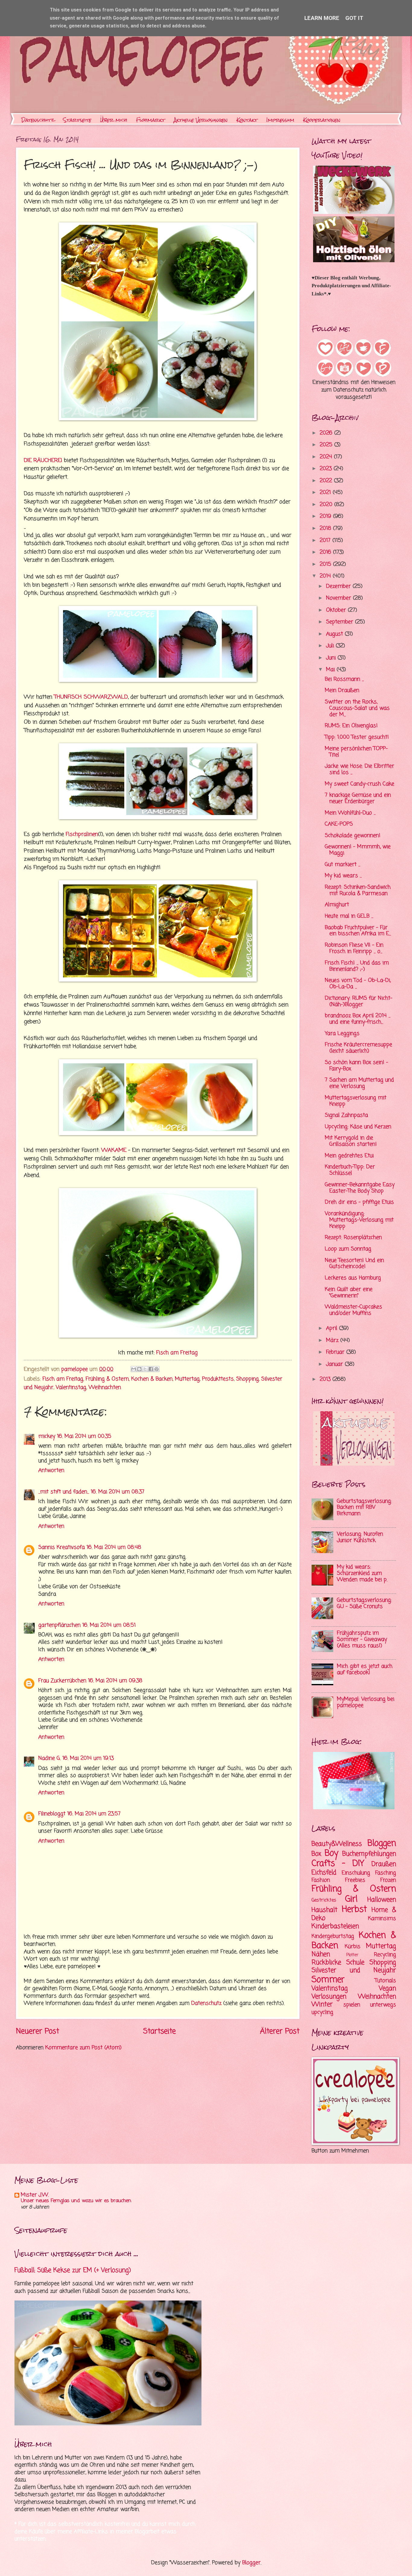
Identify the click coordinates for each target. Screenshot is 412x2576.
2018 (326, 529)
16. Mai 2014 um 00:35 (84, 1436)
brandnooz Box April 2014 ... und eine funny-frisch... (358, 1019)
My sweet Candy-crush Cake (360, 784)
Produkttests (218, 1379)
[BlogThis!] (139, 1369)
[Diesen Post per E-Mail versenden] (134, 1369)
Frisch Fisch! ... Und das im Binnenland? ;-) (357, 966)
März (333, 1341)
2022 (327, 481)
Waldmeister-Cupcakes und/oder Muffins (353, 1310)
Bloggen (382, 1844)
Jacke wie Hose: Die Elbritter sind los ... (360, 769)
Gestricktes (324, 1900)
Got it (354, 18)
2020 (327, 505)
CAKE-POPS (339, 824)
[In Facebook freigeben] (151, 1369)
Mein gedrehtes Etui (349, 1156)
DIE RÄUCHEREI (43, 460)
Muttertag (187, 1379)
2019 (326, 516)
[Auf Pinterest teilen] (157, 1369)
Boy (331, 1853)
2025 (327, 445)
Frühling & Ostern (107, 1379)
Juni (332, 658)
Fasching (386, 1873)
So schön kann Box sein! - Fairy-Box (357, 1066)
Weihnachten (105, 1388)
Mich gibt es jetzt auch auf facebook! (365, 1670)
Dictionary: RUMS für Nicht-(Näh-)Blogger (359, 1001)
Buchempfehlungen (369, 1854)
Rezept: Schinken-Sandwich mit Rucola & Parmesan (358, 890)
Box (316, 1854)
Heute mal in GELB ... (349, 916)
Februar (336, 1352)
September (341, 622)
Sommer (328, 1980)
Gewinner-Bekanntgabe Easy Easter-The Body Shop (360, 1188)
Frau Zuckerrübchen (62, 1681)
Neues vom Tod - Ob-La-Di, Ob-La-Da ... (358, 984)
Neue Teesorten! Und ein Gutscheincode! (354, 1264)
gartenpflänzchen (59, 1625)
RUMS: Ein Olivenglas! (351, 726)
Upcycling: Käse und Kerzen (358, 1127)
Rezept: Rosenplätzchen (353, 1238)
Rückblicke (326, 1963)
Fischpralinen (82, 834)
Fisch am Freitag (177, 1353)
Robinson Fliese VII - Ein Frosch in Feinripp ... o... (354, 948)
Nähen (321, 1954)
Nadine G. (49, 1758)
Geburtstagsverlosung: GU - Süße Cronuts (364, 1603)
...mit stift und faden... (64, 1492)
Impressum (280, 120)
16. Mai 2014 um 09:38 (115, 1681)
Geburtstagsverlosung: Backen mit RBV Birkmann (364, 1508)
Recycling (385, 1955)
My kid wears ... (343, 876)
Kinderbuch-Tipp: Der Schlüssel (350, 1170)
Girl (351, 1899)
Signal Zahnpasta (346, 1115)
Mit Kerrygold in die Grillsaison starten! (351, 1141)
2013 (326, 1379)
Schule (355, 1963)
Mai (331, 670)
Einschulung (356, 1873)
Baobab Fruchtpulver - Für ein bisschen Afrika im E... (358, 931)
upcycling (322, 2012)
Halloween (382, 1900)
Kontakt (247, 120)
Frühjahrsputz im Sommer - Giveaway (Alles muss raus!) (362, 1640)
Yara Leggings (342, 1034)
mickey (47, 1436)
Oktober (337, 610)
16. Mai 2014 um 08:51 (109, 1625)
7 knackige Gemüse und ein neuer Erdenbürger (358, 798)
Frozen (388, 1880)
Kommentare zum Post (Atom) (83, 2048)
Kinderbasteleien (335, 1926)
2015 (326, 564)
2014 (326, 576)
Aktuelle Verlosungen (201, 120)
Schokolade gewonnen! (353, 836)
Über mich (114, 120)
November (339, 598)
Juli (331, 646)
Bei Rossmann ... (344, 679)
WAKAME (114, 1150)
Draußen (384, 1864)
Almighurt (337, 905)
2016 (326, 552)
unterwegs (383, 2005)
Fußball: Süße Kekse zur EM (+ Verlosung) (73, 2270)
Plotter (352, 1955)
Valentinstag (71, 1388)
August (335, 634)
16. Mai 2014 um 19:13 (88, 1758)
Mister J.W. (35, 2195)
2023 (327, 469)
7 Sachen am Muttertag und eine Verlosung (359, 1083)
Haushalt (325, 1910)
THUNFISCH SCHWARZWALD (91, 697)
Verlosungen (329, 1997)
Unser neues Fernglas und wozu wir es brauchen (76, 2201)
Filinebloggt (52, 1814)
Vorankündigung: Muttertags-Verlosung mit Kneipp (359, 1220)
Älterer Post (280, 2032)
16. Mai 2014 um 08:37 (118, 1492)
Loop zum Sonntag (348, 1249)
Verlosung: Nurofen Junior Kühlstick (360, 1537)
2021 (326, 493)
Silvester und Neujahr (354, 1970)
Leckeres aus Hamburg (353, 1278)
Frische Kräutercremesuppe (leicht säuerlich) (358, 1048)
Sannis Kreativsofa (62, 1548)
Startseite (77, 120)
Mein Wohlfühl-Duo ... (350, 813)
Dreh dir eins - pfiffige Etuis (359, 1202)
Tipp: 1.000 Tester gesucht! (357, 737)
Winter (322, 2004)
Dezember (339, 586)
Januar (335, 1364)
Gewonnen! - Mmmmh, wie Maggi (358, 850)
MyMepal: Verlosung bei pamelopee (366, 1702)
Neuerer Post (38, 2032)
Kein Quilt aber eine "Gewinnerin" (349, 1293)
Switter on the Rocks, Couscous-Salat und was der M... (357, 708)
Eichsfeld (324, 1873)
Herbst (354, 1910)
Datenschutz (38, 120)
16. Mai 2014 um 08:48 (114, 1548)
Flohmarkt (151, 120)
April (333, 1328)
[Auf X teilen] (145, 1369)
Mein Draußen (342, 691)
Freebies (355, 1880)
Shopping (247, 1379)
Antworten (51, 1471)
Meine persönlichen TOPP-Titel (356, 752)
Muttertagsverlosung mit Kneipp (356, 1101)
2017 (326, 541)
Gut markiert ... (342, 865)
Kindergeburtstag (333, 1936)
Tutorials (385, 1981)
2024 (327, 457)
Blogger (251, 2563)
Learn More (322, 18)
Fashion (321, 1880)
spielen (352, 2005)
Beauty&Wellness (337, 1844)
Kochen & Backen (152, 1379)
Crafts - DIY (338, 1864)
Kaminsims (382, 1919)
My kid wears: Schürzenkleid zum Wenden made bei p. (362, 1573)
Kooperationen (322, 120)
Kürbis (353, 1947)
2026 (327, 433)
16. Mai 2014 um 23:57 (94, 1814)
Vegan (387, 1989)
